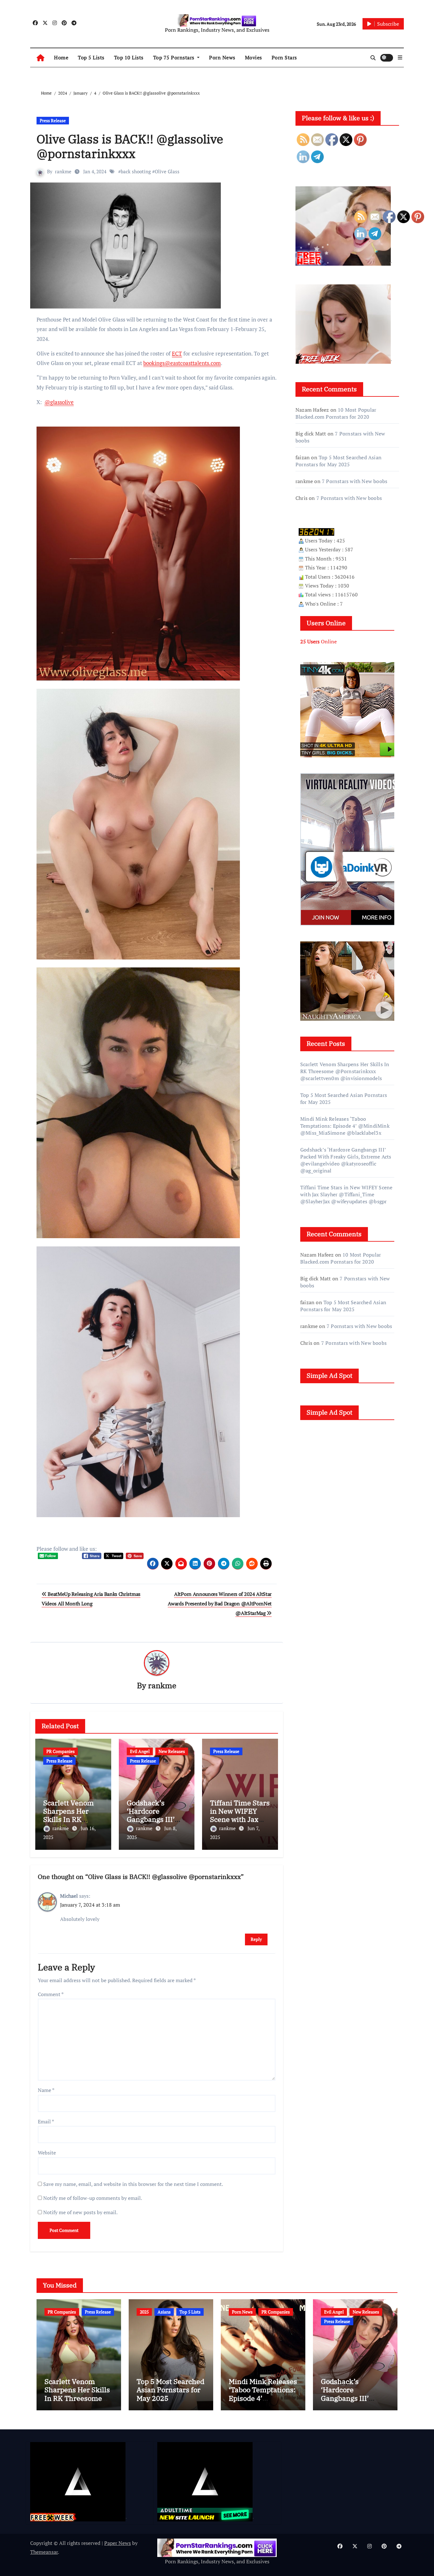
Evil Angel (140, 1751)
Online (319, 641)
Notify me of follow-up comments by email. (93, 2198)
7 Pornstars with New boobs (349, 498)
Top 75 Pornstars (175, 57)
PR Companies (61, 1751)
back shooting (136, 171)
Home (61, 57)
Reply (256, 1939)
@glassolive (59, 402)
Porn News (222, 57)
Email (46, 2121)
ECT (177, 353)
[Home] (41, 58)
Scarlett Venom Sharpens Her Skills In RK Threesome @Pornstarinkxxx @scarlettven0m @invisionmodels (345, 1071)
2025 (144, 2312)
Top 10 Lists (129, 57)
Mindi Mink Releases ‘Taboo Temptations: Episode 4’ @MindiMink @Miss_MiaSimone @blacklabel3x (345, 1126)
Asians (164, 2312)
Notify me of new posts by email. (80, 2212)
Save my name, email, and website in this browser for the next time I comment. (133, 2184)
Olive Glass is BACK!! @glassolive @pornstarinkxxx (130, 146)
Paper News (118, 2543)
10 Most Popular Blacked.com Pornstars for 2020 (336, 413)
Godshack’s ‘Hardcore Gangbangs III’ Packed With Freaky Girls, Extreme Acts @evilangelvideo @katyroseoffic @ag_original (346, 1160)
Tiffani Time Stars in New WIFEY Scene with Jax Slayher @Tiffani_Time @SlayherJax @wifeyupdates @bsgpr (346, 1194)
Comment (51, 1994)
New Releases (172, 1751)
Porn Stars (284, 57)
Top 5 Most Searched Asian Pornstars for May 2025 (339, 461)
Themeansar (44, 2552)
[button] (400, 57)
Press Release (53, 120)
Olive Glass (167, 171)
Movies (254, 57)
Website (47, 2153)
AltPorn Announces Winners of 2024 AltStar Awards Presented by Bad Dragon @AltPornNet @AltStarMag (220, 1604)
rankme (63, 171)
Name (46, 2090)
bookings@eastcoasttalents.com (182, 363)
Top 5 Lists (91, 57)
